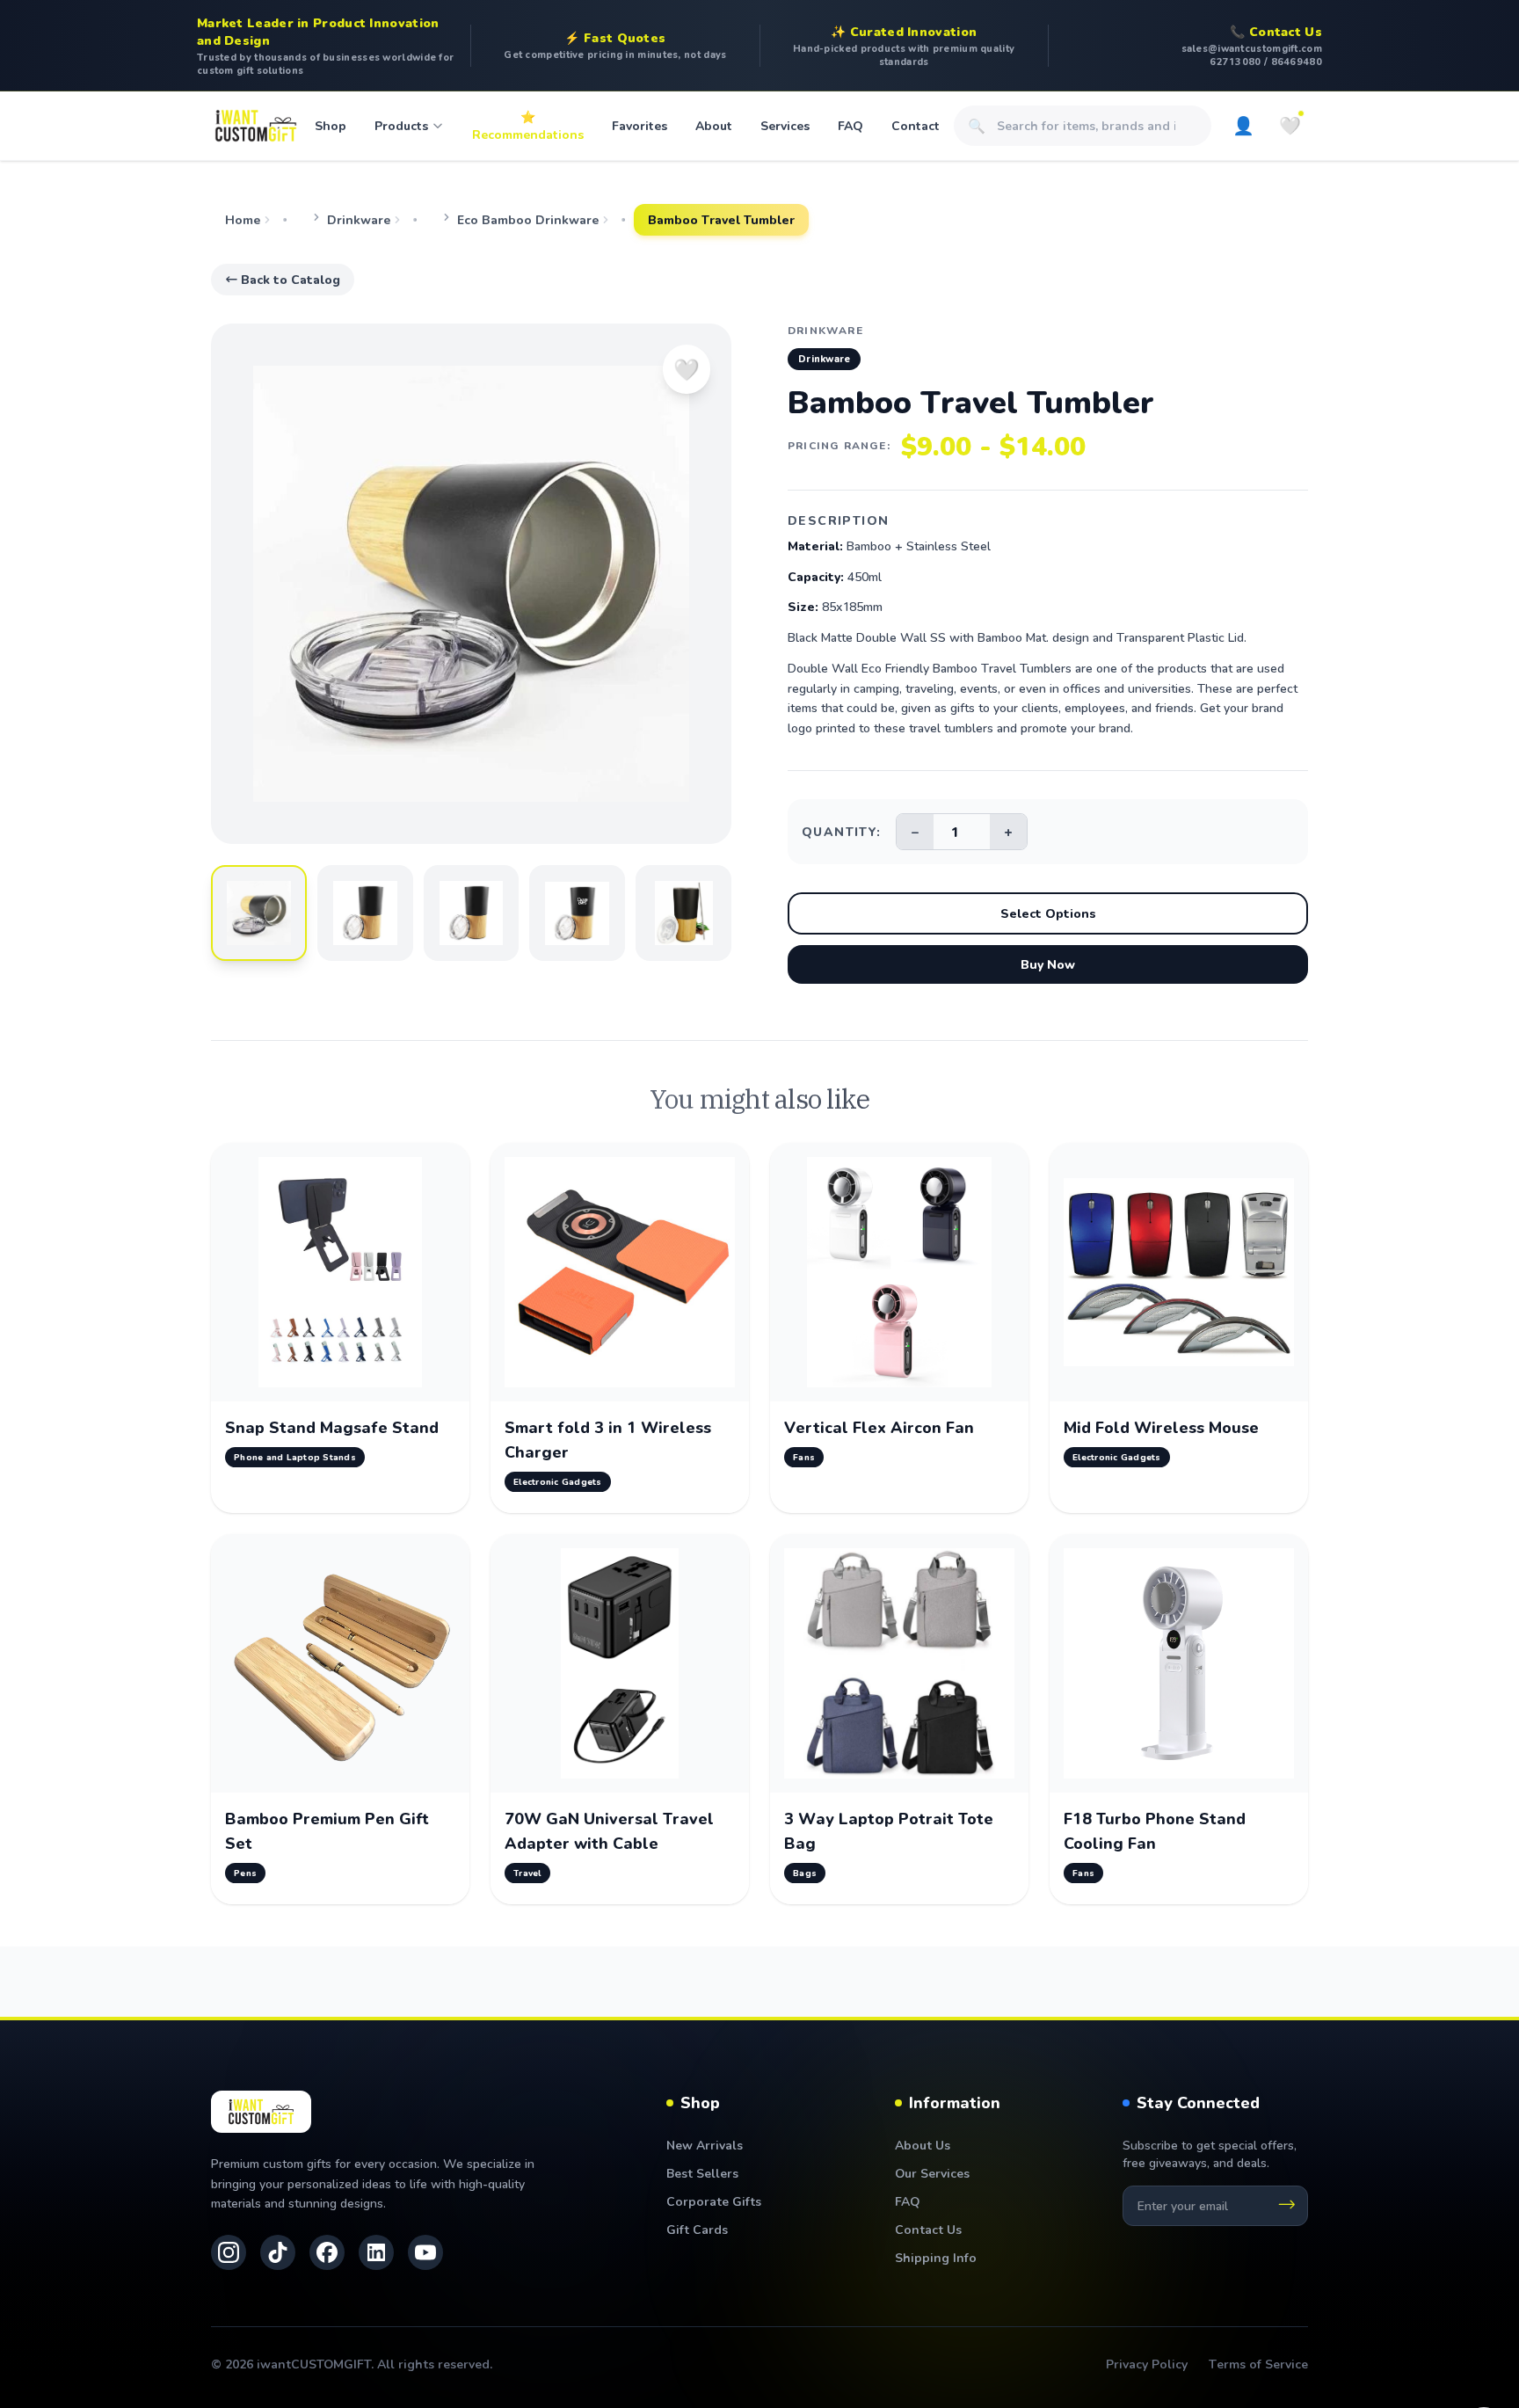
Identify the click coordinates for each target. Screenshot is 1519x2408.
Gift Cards (697, 2229)
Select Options (1048, 913)
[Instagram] (229, 2252)
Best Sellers (702, 2173)
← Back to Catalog (283, 279)
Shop (331, 125)
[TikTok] (278, 2252)
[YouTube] (425, 2252)
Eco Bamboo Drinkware (528, 219)
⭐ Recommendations (528, 125)
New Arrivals (705, 2145)
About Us (923, 2145)
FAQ (850, 125)
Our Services (932, 2173)
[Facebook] (327, 2252)
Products (401, 125)
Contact (916, 125)
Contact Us (928, 2229)
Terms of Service (1258, 2364)
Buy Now (1048, 964)
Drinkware (359, 219)
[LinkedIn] (376, 2252)
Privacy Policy (1147, 2364)
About (714, 125)
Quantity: (842, 831)
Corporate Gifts (714, 2201)
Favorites (640, 125)
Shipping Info (936, 2257)
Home (243, 219)
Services (785, 125)
